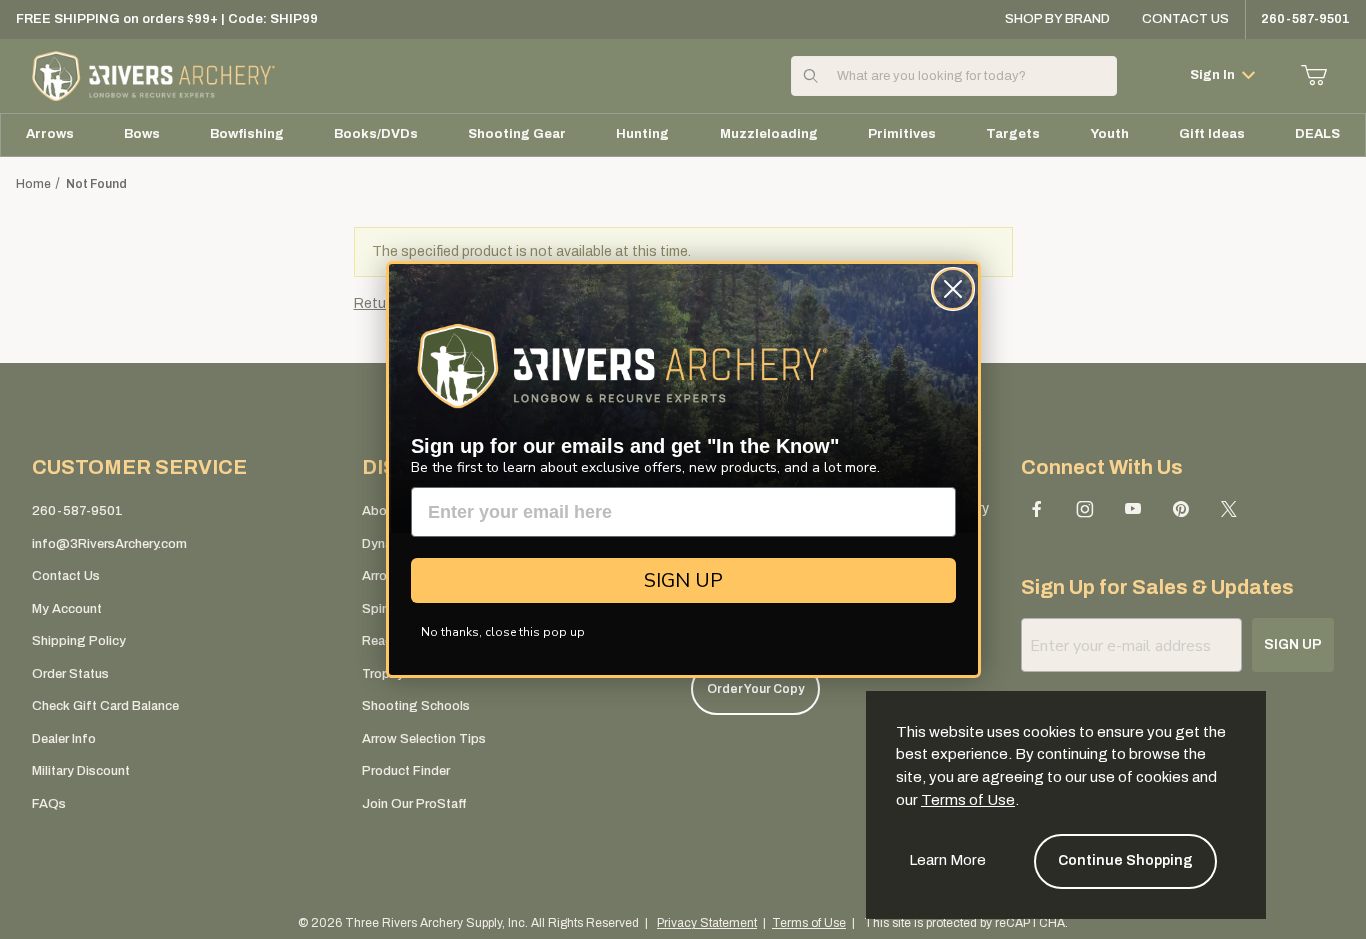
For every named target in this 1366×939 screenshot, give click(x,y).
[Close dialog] (953, 289)
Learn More (947, 860)
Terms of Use (968, 800)
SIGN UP (683, 580)
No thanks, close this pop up (503, 632)
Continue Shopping (1125, 860)
